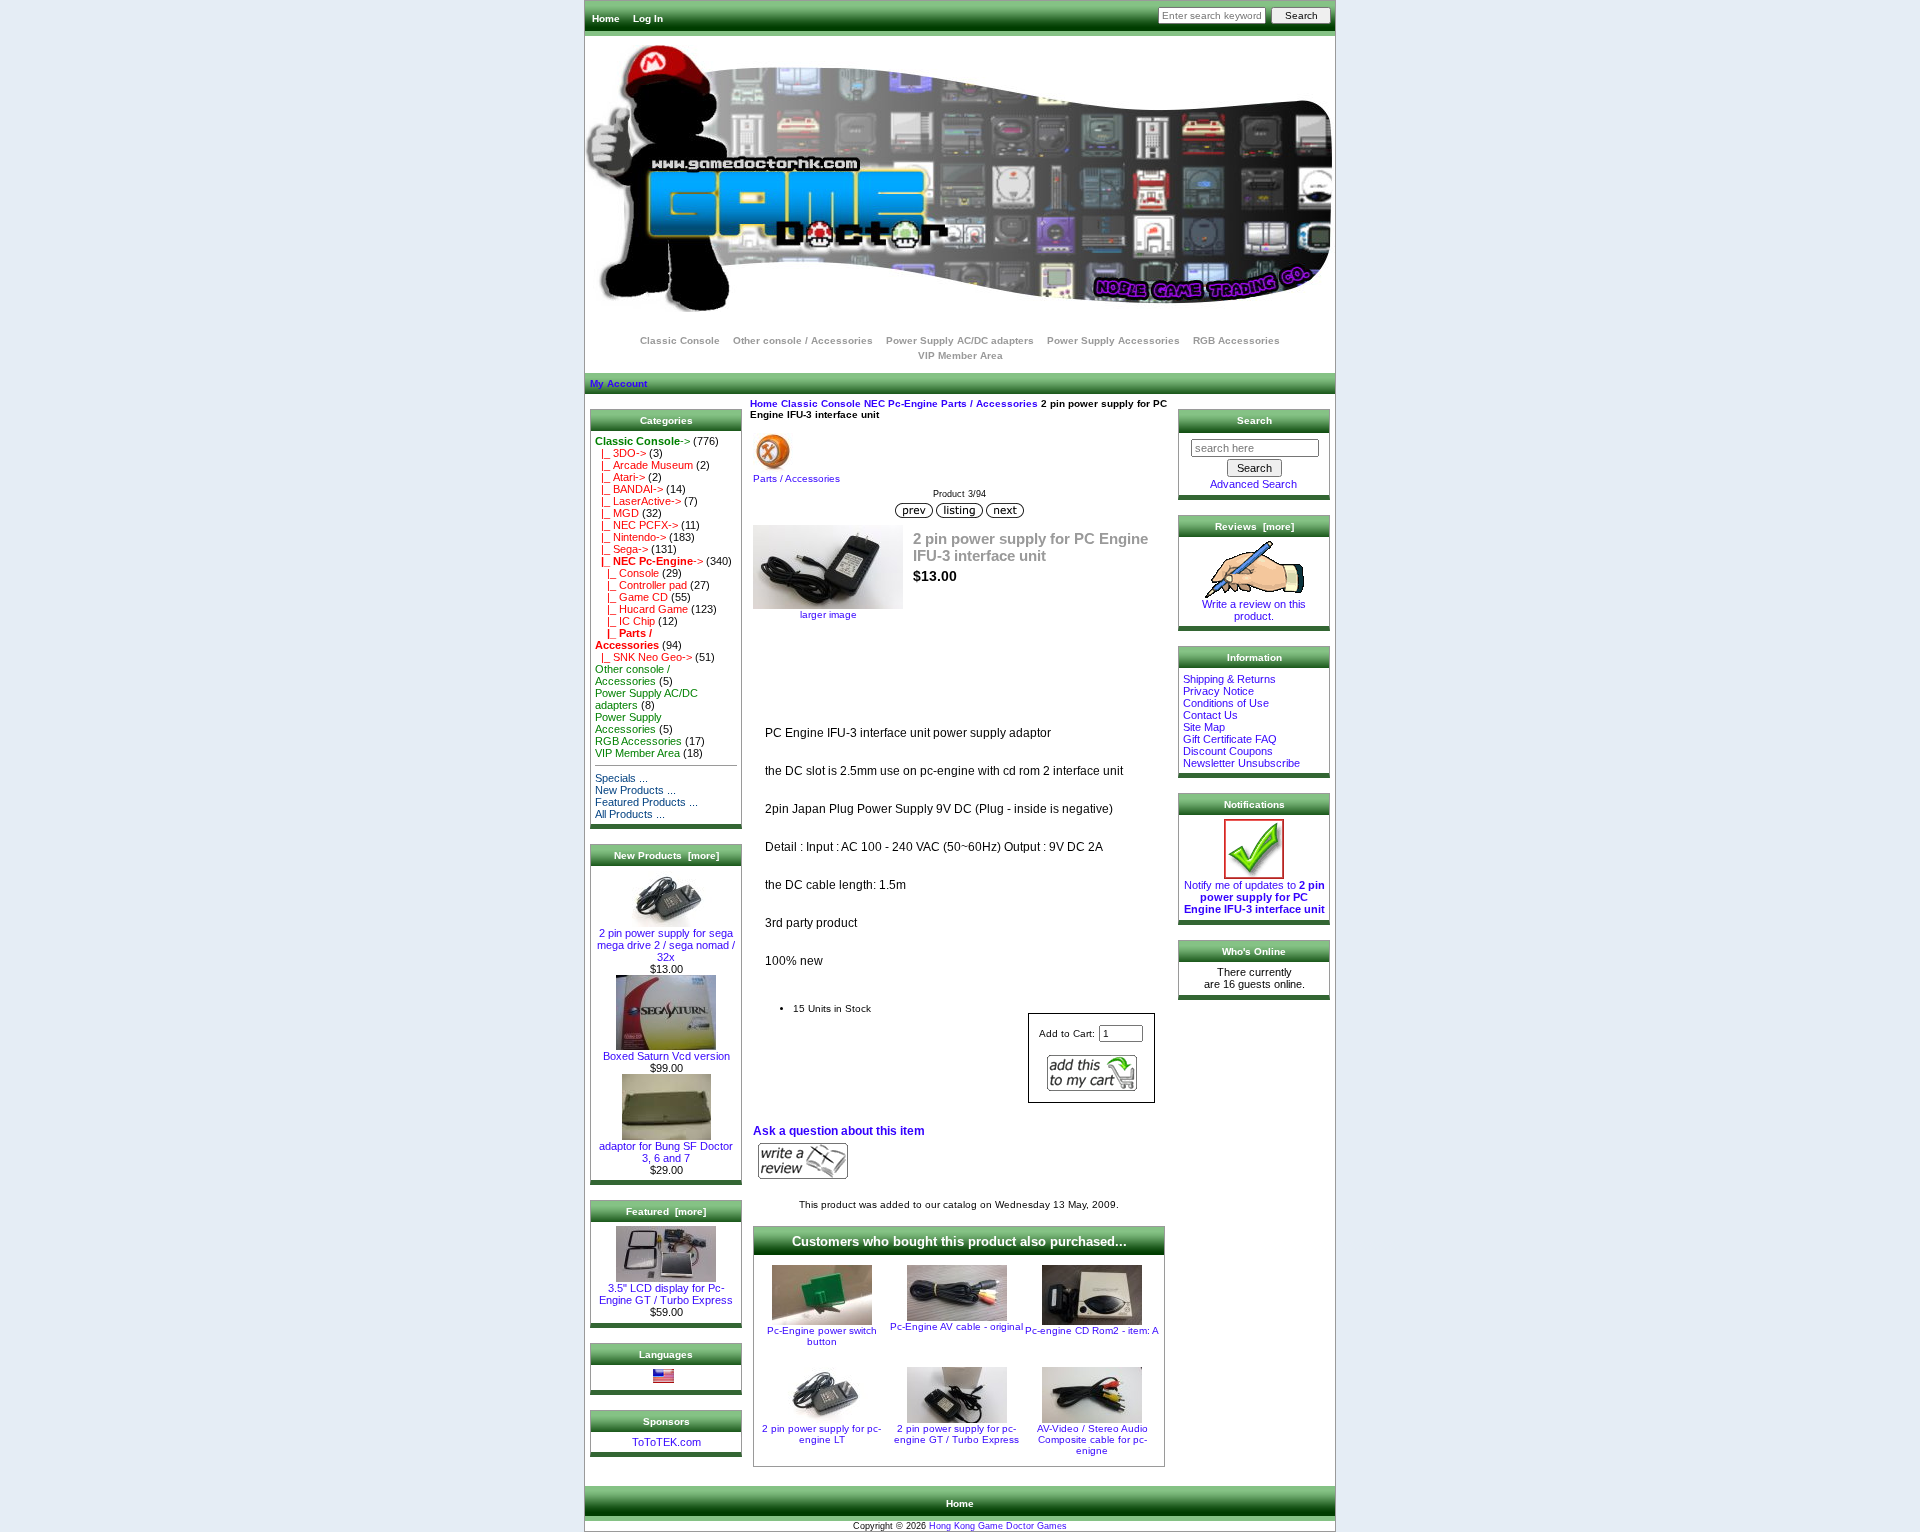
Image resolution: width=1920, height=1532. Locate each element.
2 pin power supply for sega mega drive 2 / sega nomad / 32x (666, 945)
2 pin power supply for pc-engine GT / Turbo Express (956, 1434)
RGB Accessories (1236, 340)
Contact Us (1210, 715)
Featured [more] (666, 1211)
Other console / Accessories (803, 340)
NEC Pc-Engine (901, 403)
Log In (648, 18)
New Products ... (635, 790)
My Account (618, 383)
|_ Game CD (631, 597)
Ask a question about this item (839, 1131)
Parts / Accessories (989, 403)
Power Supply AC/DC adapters (960, 340)
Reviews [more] (1254, 526)
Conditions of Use (1226, 703)
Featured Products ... (646, 802)
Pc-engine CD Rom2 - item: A (1092, 1330)
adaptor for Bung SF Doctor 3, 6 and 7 (666, 1152)
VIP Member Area (960, 355)
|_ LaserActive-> (638, 501)
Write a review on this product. (1254, 610)
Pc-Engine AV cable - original (956, 1326)
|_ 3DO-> (620, 453)
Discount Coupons (1228, 751)
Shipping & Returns (1229, 679)
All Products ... (630, 814)
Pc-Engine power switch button (822, 1336)
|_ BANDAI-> (629, 489)
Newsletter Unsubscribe (1241, 763)
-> (642, 441)
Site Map (1204, 727)
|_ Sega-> (621, 549)
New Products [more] (666, 855)
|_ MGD (617, 513)
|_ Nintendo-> (630, 537)
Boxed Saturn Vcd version (666, 1056)
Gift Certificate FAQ (1230, 739)
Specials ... (621, 778)
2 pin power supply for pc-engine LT (821, 1434)
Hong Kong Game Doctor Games (998, 1526)
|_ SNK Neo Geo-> (643, 657)
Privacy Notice (1218, 691)
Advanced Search (1253, 484)
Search (1254, 420)
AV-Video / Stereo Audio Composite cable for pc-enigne (1092, 1439)
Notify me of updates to (1254, 897)
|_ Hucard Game (641, 609)
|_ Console (627, 573)
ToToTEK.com (666, 1442)
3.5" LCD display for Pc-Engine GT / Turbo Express (666, 1294)
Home (606, 18)
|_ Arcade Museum (644, 465)
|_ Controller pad (641, 585)
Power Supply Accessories (1113, 340)
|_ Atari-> (620, 477)
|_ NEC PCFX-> (636, 525)
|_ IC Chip (625, 621)
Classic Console (821, 403)
